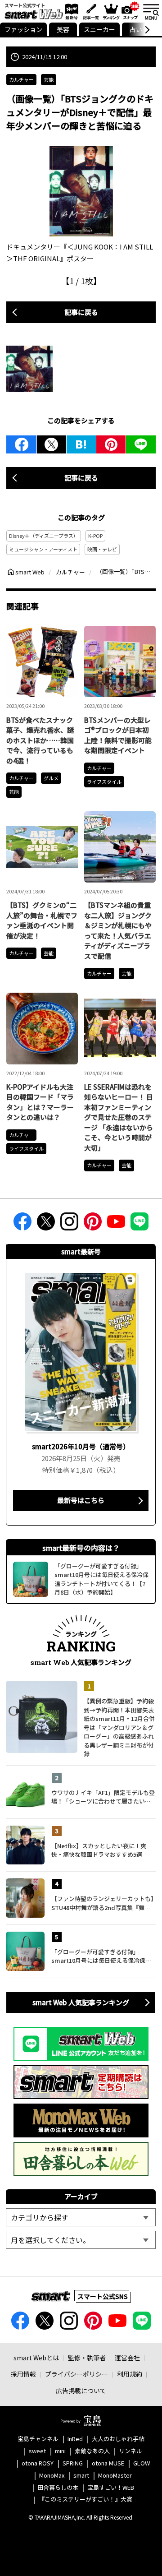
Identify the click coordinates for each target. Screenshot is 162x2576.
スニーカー (99, 29)
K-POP (95, 536)
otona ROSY (38, 2463)
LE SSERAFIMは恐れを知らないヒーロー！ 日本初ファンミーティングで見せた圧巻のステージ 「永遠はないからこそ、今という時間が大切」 (119, 1117)
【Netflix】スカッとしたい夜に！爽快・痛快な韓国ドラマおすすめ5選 (99, 1850)
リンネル (130, 2451)
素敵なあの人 (92, 2451)
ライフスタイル (104, 782)
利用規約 (130, 2374)
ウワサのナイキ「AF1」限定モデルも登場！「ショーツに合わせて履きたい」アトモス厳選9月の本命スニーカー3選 (103, 1797)
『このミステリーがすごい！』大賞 (85, 2500)
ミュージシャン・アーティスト (43, 549)
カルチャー (21, 79)
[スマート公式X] (46, 1224)
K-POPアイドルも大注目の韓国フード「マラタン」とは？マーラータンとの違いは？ (40, 1102)
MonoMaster (115, 2476)
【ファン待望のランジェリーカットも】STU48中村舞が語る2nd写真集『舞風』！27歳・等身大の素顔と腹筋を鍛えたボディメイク (103, 1903)
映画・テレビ (102, 549)
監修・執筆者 (87, 2358)
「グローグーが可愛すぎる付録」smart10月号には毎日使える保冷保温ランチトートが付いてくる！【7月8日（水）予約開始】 (101, 1956)
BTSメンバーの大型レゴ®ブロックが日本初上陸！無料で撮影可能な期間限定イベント (118, 735)
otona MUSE (108, 2463)
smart (81, 2476)
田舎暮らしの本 (58, 2488)
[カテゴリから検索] (81, 2217)
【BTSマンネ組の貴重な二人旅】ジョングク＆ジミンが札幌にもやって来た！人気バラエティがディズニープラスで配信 (118, 930)
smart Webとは (36, 2358)
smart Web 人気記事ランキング (81, 2002)
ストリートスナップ (130, 10)
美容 (63, 29)
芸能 (49, 79)
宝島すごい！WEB (111, 2488)
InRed (75, 2439)
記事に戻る (81, 312)
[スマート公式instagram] (69, 1224)
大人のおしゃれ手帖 (118, 2439)
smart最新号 (70, 11)
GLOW (142, 2463)
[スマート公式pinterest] (93, 1224)
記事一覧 (90, 11)
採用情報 (23, 2374)
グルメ (51, 778)
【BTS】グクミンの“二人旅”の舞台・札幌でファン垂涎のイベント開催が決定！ (42, 920)
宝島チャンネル (38, 2439)
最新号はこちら (81, 1500)
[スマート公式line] (139, 1224)
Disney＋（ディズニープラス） (44, 536)
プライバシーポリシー (76, 2374)
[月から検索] (81, 2240)
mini (60, 2451)
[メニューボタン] (151, 11)
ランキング (111, 11)
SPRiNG (73, 2463)
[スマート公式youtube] (116, 1224)
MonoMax (52, 2476)
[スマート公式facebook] (22, 1224)
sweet (37, 2451)
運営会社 (127, 2358)
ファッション (23, 29)
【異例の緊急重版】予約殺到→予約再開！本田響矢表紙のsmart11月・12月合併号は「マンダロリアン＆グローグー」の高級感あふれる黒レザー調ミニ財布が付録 (119, 1727)
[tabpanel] (81, 206)
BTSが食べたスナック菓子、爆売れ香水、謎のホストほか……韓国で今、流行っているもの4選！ (40, 740)
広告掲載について (81, 2391)
